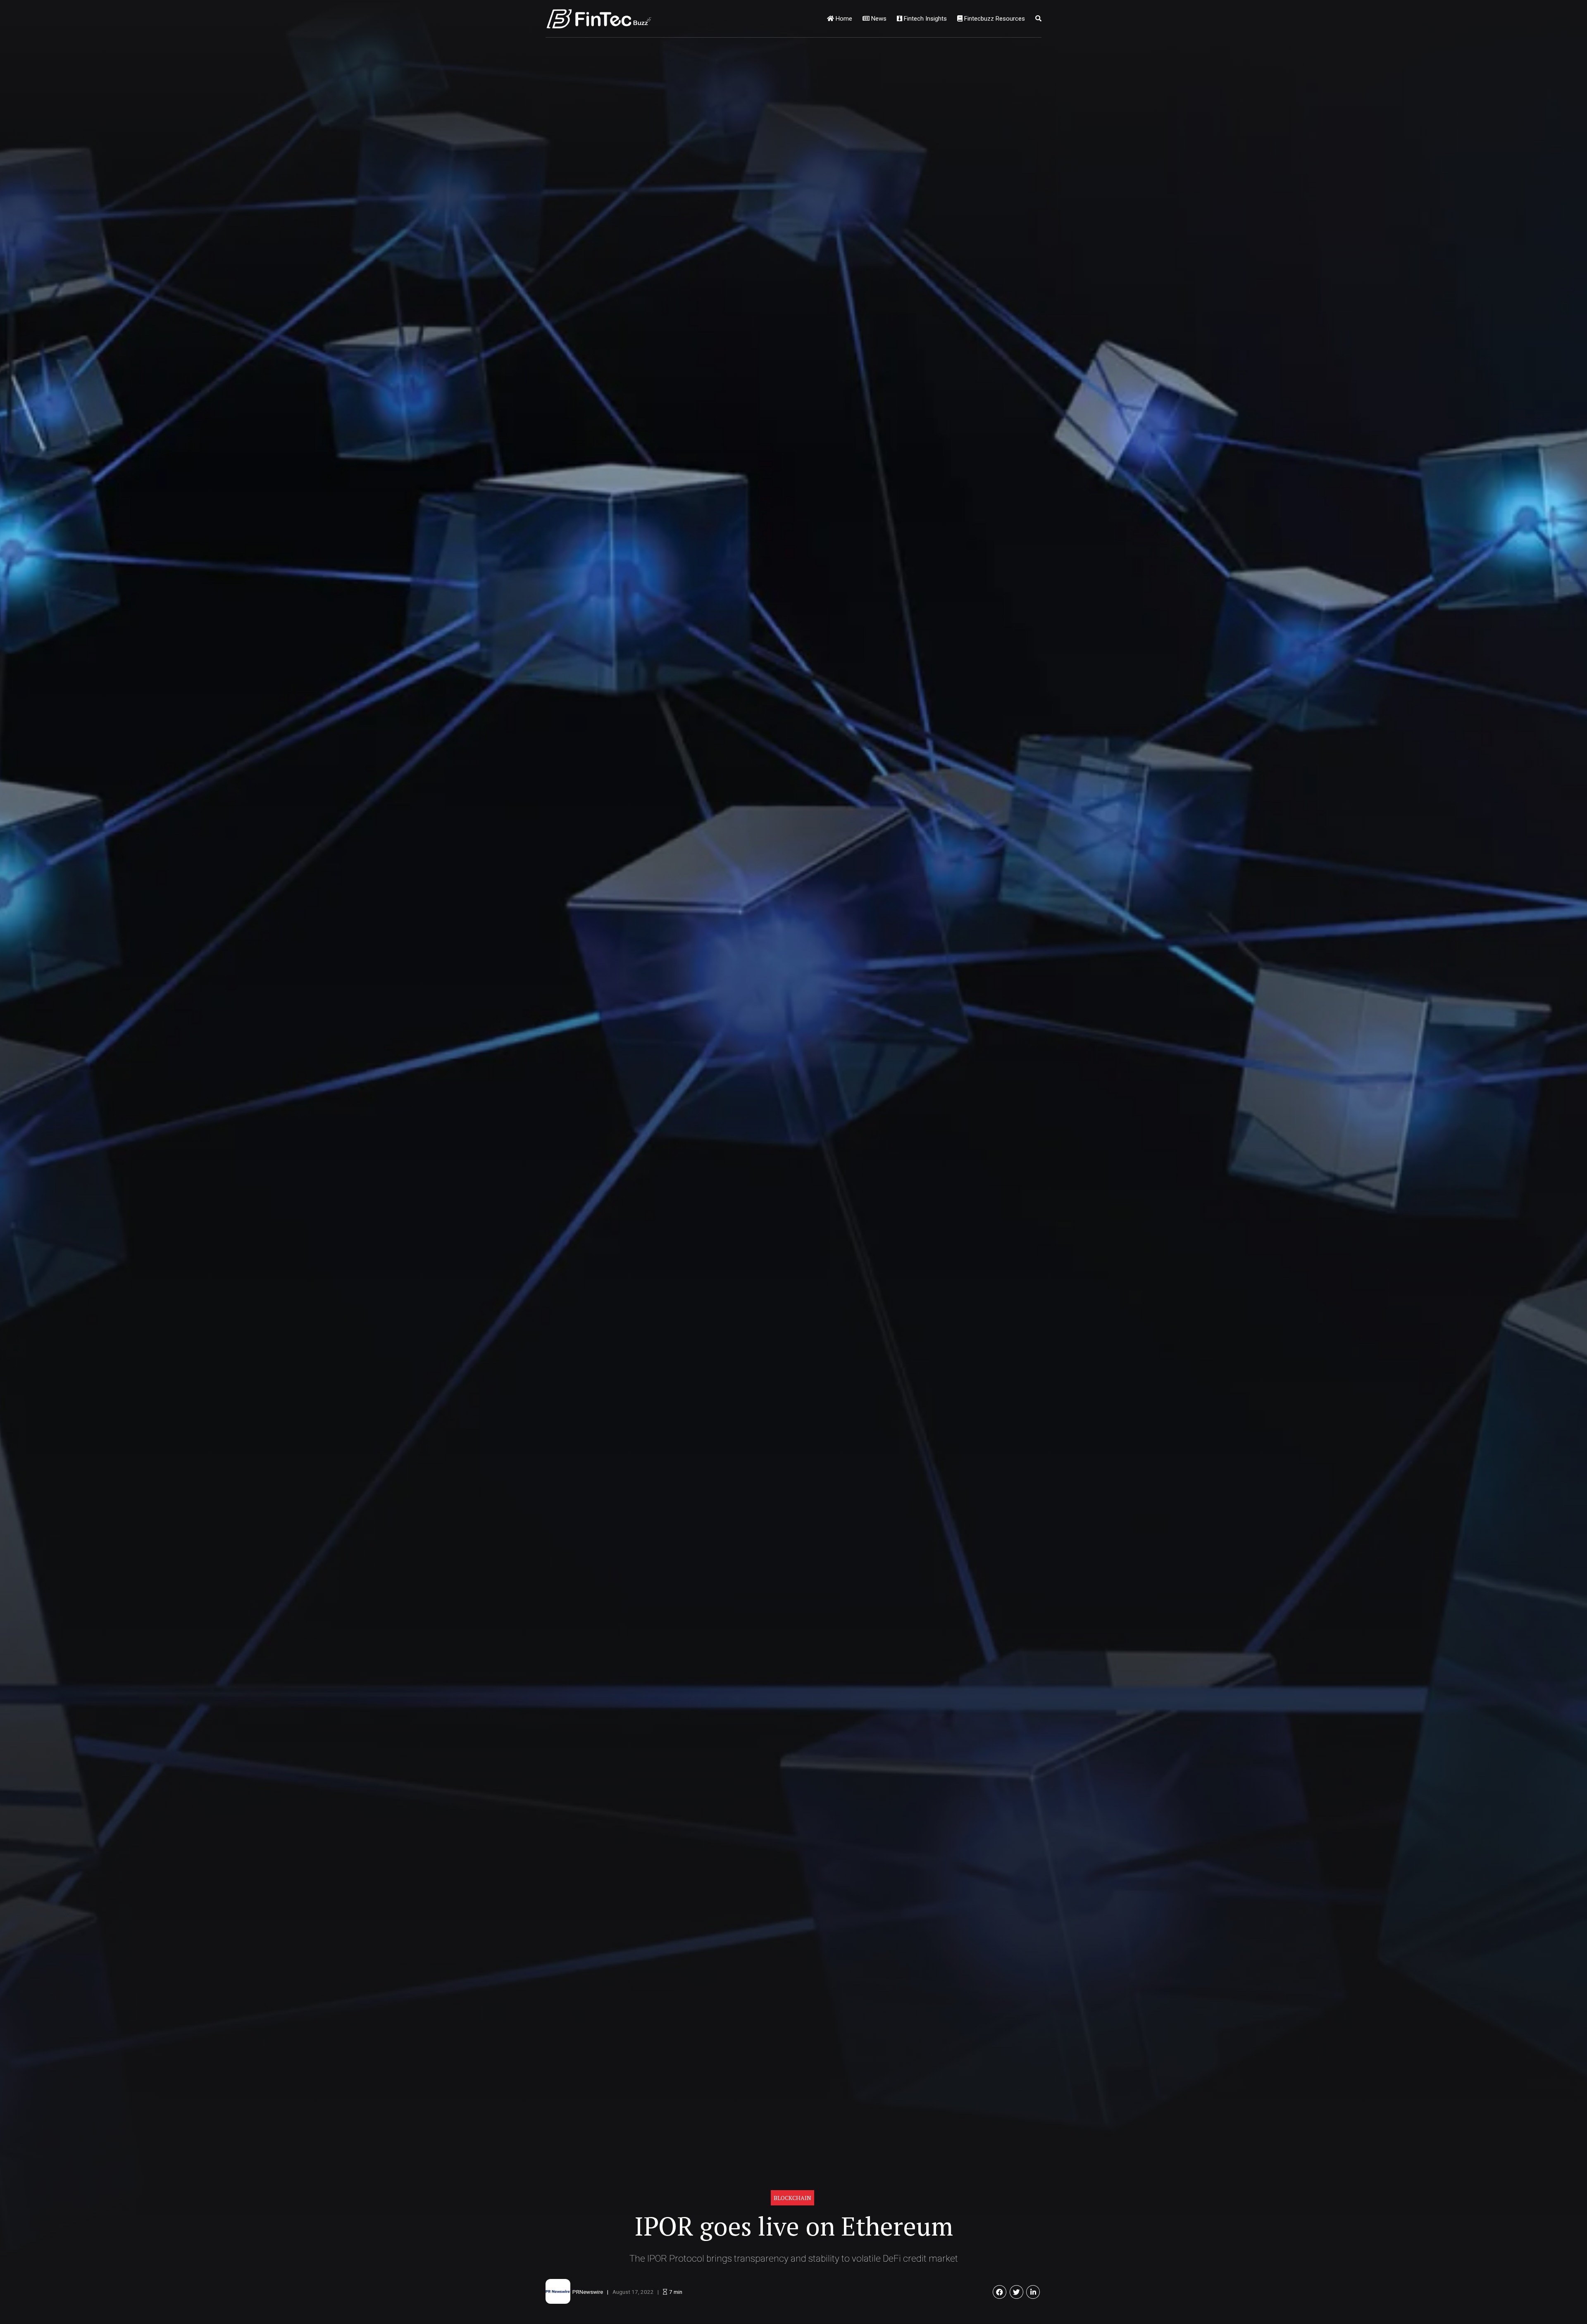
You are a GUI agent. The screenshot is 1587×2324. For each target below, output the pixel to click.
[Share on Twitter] (1016, 2292)
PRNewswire (588, 2292)
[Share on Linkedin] (1033, 2292)
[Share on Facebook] (1000, 2292)
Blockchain (792, 2198)
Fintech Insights (925, 19)
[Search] (1038, 19)
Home (843, 19)
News (878, 19)
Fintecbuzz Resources (994, 19)
